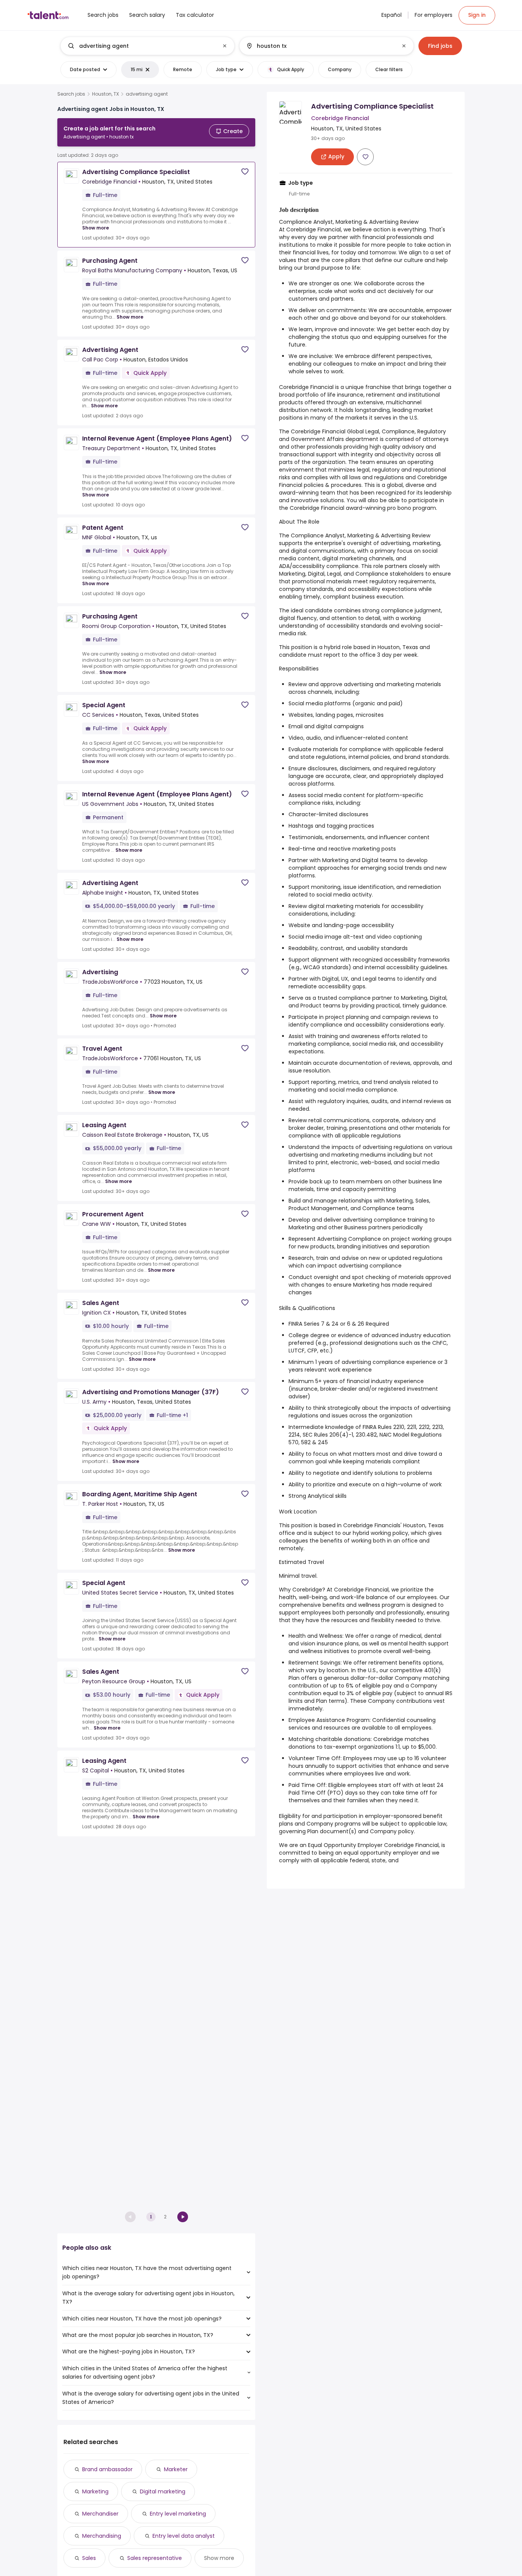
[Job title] (141, 46)
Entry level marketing (178, 2514)
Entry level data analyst (184, 2536)
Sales (89, 2558)
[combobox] (147, 46)
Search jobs (71, 94)
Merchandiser (100, 2514)
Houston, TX (105, 94)
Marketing (95, 2491)
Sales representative (155, 2558)
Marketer (176, 2469)
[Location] (320, 46)
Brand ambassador (107, 2469)
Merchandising (102, 2536)
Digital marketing (163, 2491)
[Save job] (245, 172)
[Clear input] (225, 46)
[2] (183, 2217)
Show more (96, 228)
